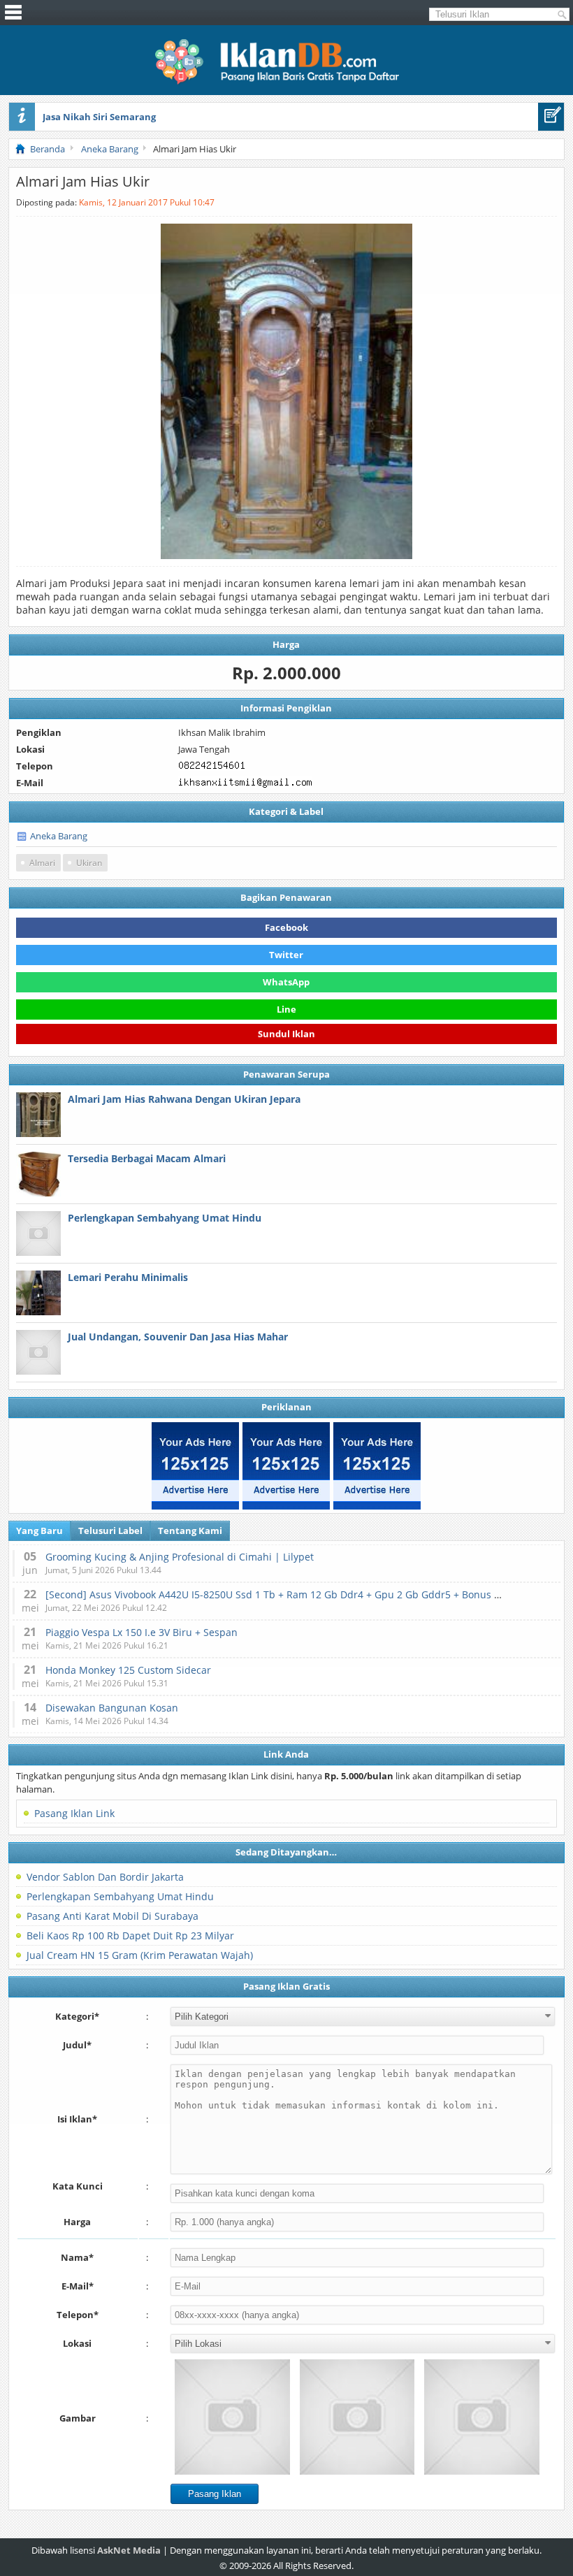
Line (286, 1009)
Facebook (286, 927)
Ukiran (89, 863)
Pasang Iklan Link (74, 1813)
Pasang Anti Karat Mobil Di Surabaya (113, 1916)
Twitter (286, 955)
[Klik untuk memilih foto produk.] (232, 2417)
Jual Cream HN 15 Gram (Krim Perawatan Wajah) (140, 1955)
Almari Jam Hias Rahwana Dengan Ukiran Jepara (184, 1099)
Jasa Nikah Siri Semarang (99, 117)
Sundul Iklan (286, 1036)
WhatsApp (286, 982)
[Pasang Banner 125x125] (195, 1466)
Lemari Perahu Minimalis (128, 1277)
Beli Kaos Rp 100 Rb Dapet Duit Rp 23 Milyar (130, 1935)
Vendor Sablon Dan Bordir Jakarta (105, 1877)
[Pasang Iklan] (551, 117)
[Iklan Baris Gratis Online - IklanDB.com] (286, 82)
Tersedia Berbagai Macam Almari (147, 1158)
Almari (42, 863)
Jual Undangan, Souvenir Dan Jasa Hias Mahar (178, 1337)
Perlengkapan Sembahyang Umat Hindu (165, 1218)
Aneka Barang (59, 836)
